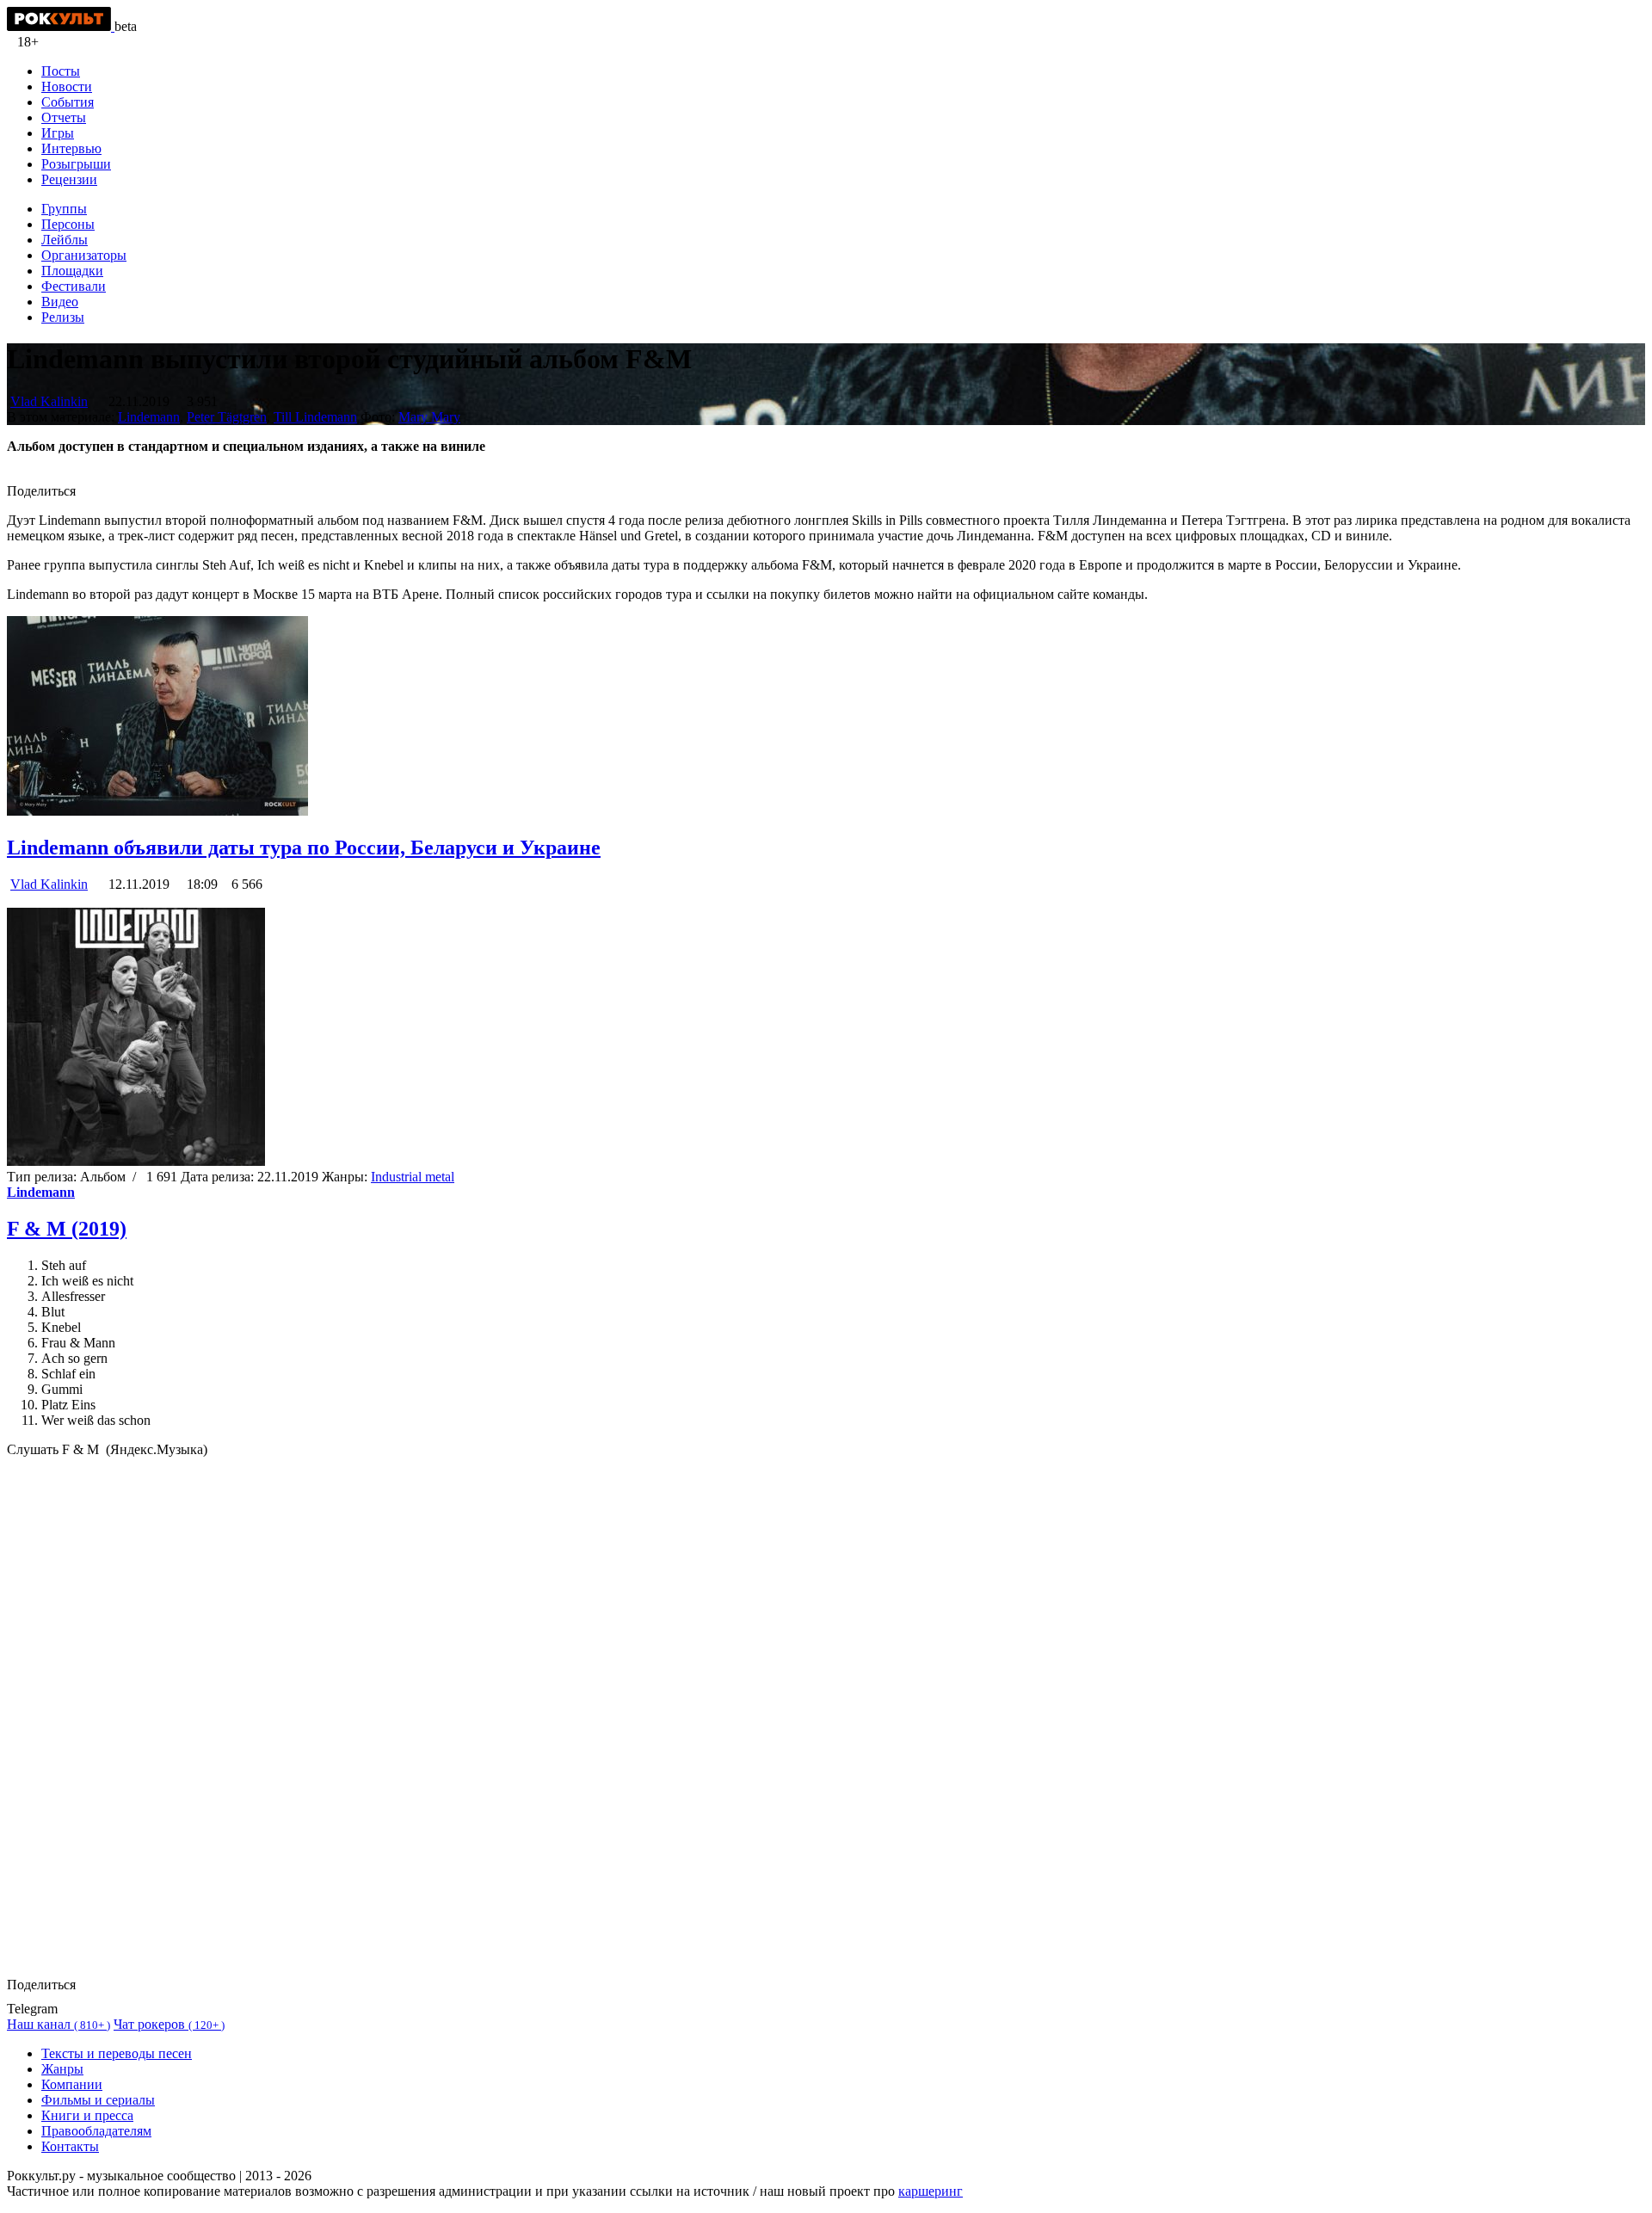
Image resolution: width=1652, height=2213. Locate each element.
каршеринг (931, 2191)
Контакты (70, 2146)
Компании (72, 2084)
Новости (67, 86)
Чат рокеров (169, 2024)
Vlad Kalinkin (49, 401)
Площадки (72, 271)
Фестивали (74, 286)
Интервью (71, 148)
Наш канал (59, 2024)
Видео (60, 302)
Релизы (63, 317)
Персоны (68, 224)
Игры (58, 133)
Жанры (62, 2069)
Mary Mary (429, 417)
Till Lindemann (315, 417)
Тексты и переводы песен (117, 2053)
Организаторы (84, 255)
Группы (64, 209)
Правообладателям (96, 2131)
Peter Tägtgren (227, 417)
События (68, 102)
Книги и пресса (87, 2115)
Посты (61, 71)
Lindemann (149, 417)
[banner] (61, 26)
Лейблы (65, 240)
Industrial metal (413, 1177)
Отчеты (64, 117)
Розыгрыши (76, 164)
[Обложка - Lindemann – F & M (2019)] (136, 1161)
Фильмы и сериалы (98, 2100)
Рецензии (69, 179)
